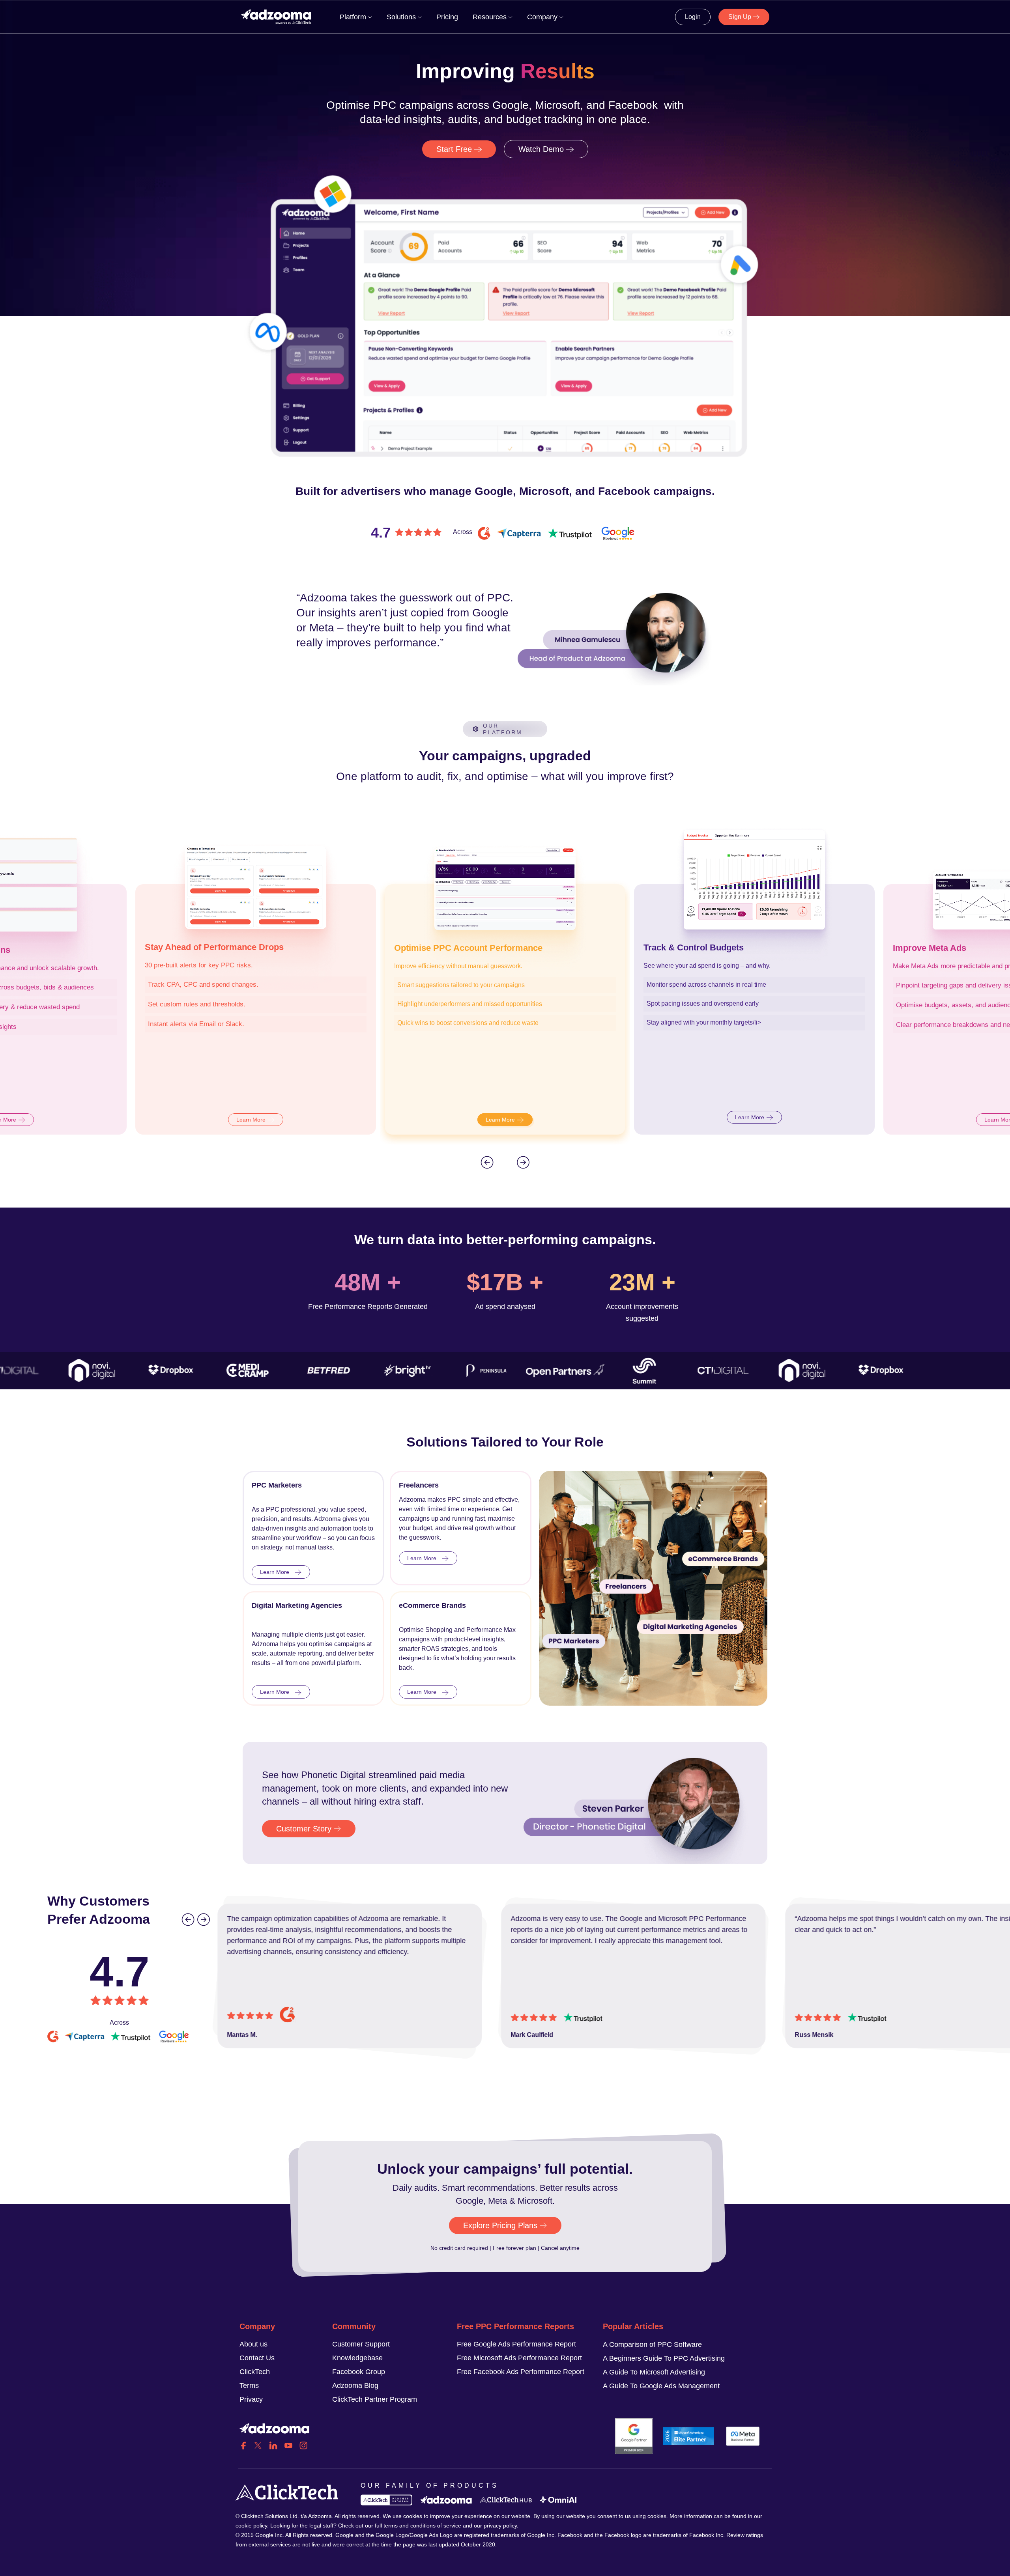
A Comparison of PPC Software (652, 2345)
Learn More (252, 1120)
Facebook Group (359, 2372)
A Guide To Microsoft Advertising (654, 2372)
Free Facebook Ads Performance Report (521, 2372)
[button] (487, 1162)
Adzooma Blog (355, 2386)
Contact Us (257, 2358)
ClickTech (255, 2372)
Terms (249, 2386)
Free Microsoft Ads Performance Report (519, 2358)
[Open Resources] (511, 17)
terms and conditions (410, 2526)
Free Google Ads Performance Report (516, 2344)
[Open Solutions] (420, 17)
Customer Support (361, 2344)
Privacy (251, 2399)
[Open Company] (561, 17)
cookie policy (251, 2526)
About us (253, 2344)
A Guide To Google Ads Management (661, 2386)
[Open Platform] (370, 17)
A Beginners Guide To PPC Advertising (664, 2358)
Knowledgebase (357, 2358)
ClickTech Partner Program (375, 2399)
